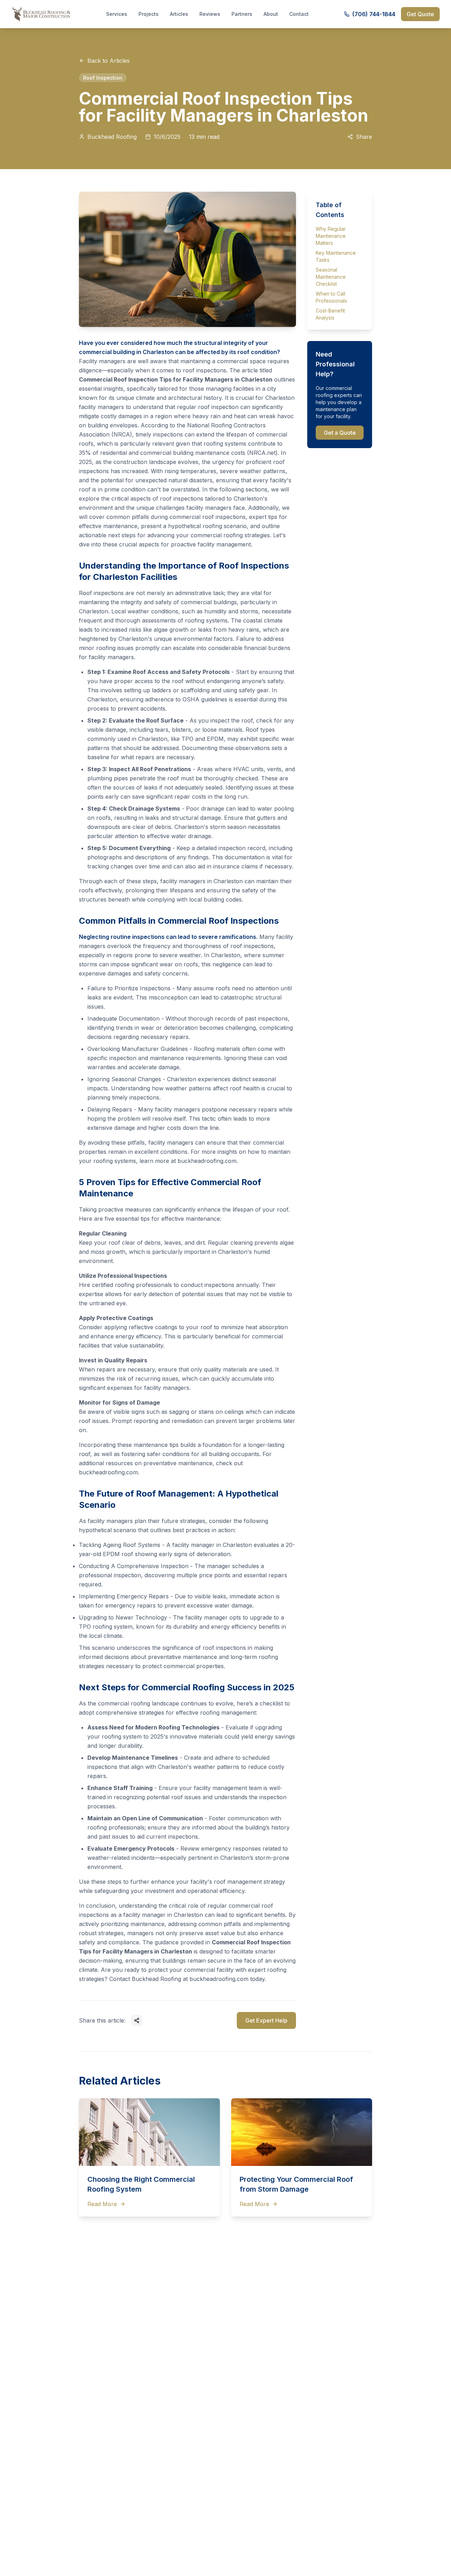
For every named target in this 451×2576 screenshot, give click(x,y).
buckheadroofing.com (207, 1161)
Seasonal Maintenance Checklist (331, 277)
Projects (149, 14)
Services (117, 14)
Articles (179, 14)
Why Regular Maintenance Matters (331, 236)
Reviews (210, 14)
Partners (242, 14)
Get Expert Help (266, 2020)
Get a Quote (340, 433)
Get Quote (420, 14)
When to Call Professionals (331, 297)
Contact (299, 14)
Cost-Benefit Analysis (330, 314)
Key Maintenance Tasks (336, 256)
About (271, 14)
